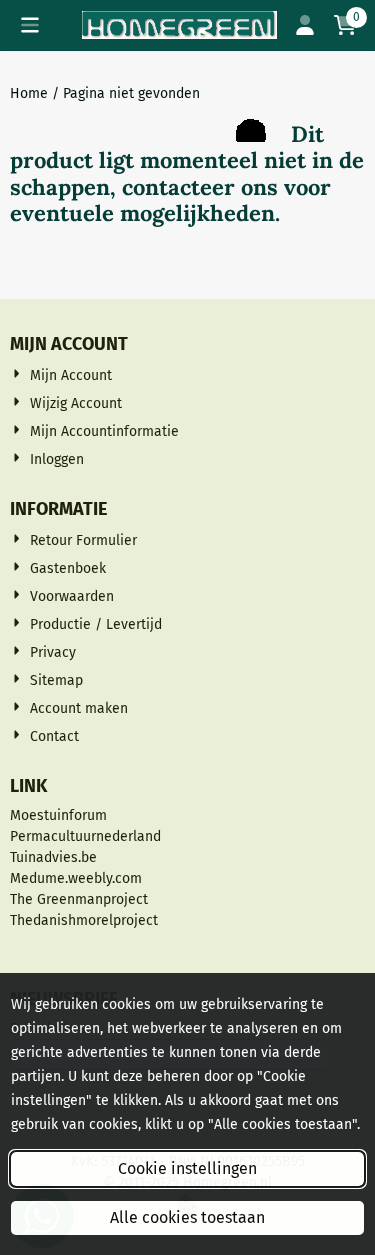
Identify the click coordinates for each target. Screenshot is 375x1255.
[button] (30, 25)
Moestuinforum (58, 815)
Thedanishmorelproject (84, 920)
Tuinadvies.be (53, 857)
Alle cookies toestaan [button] (187, 1217)
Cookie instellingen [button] (187, 1168)
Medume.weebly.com (76, 878)
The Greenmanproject (79, 899)
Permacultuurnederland (85, 836)
